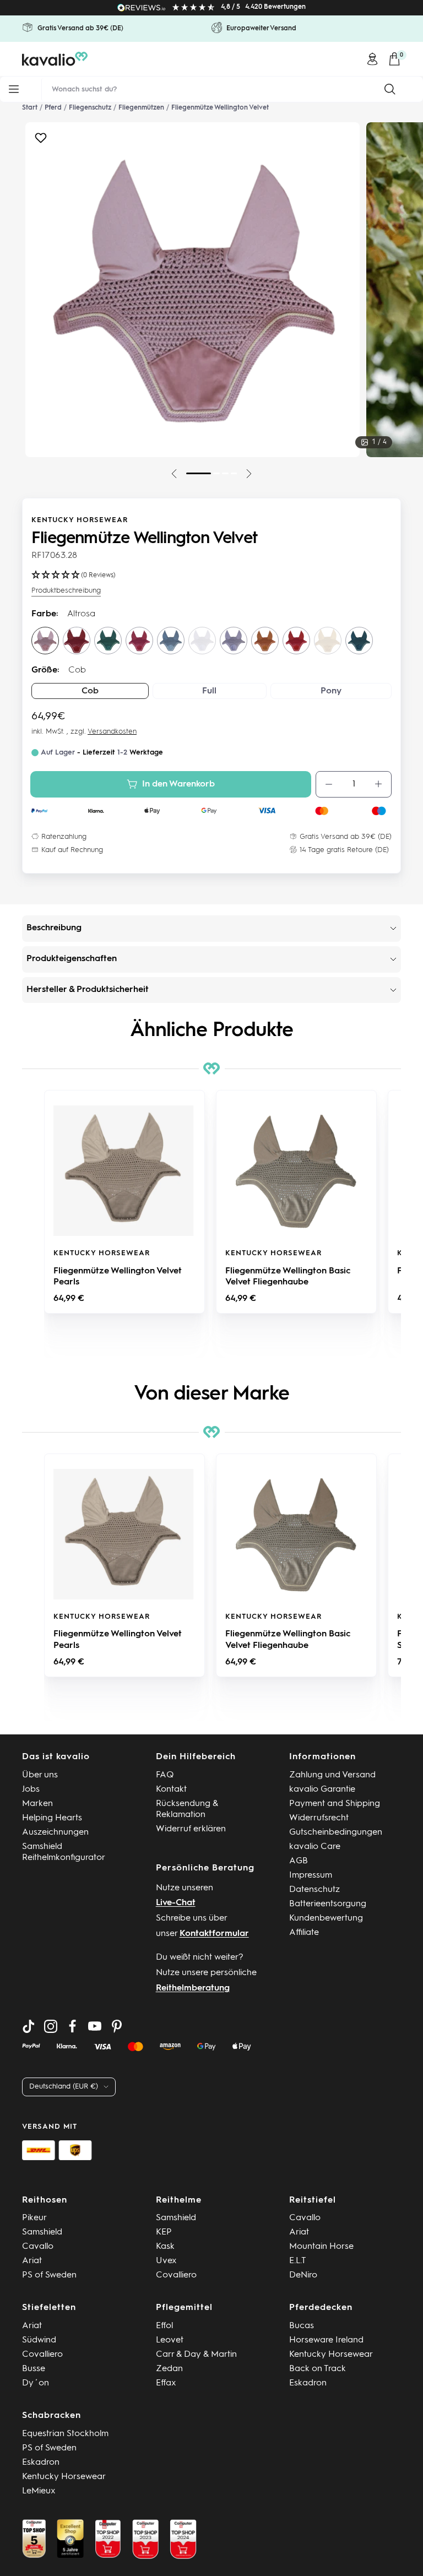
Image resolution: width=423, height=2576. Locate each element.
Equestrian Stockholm (65, 2434)
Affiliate (304, 1933)
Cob (90, 691)
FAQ (165, 1775)
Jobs (31, 1789)
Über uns (40, 1775)
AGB (299, 1861)
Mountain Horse (321, 2247)
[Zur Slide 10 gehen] (234, 473)
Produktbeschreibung (66, 591)
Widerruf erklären (191, 1829)
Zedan (169, 2369)
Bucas (302, 2326)
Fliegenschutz (90, 108)
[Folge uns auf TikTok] (29, 2026)
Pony (331, 691)
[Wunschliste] (41, 141)
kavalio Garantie (322, 1789)
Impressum (311, 1875)
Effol (164, 2326)
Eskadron (308, 2383)
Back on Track (318, 2369)
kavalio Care (315, 1847)
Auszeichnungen (55, 1832)
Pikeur (34, 2218)
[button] (33, 1223)
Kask (165, 2247)
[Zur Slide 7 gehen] (199, 473)
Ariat (32, 2261)
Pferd (53, 108)
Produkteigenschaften (72, 959)
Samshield (42, 2232)
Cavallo (38, 2247)
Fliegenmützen (141, 108)
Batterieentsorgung (328, 1904)
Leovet (170, 2340)
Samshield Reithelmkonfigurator (64, 1852)
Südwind (39, 2340)
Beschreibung (54, 928)
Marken (37, 1804)
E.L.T (298, 2261)
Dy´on (36, 2383)
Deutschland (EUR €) (64, 2087)
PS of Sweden (49, 2275)
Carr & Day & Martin (196, 2355)
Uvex (166, 2261)
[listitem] (124, 1202)
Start (30, 108)
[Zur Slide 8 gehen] (216, 473)
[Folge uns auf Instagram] (51, 2026)
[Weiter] (249, 474)
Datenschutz (314, 1890)
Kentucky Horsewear (80, 520)
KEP (164, 2232)
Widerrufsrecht (319, 1818)
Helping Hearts (52, 1818)
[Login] (372, 59)
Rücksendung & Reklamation (187, 1809)
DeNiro (303, 2275)
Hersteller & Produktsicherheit (88, 990)
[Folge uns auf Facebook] (73, 2026)
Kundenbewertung (326, 1918)
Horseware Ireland (326, 2340)
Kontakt (171, 1789)
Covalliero (176, 2275)
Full (209, 691)
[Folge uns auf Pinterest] (117, 2026)
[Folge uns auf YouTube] (95, 2026)
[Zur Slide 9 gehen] (225, 473)
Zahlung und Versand (332, 1775)
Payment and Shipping (335, 1804)
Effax (166, 2383)
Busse (34, 2369)
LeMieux (39, 2491)
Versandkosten (112, 732)
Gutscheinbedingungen (336, 1832)
